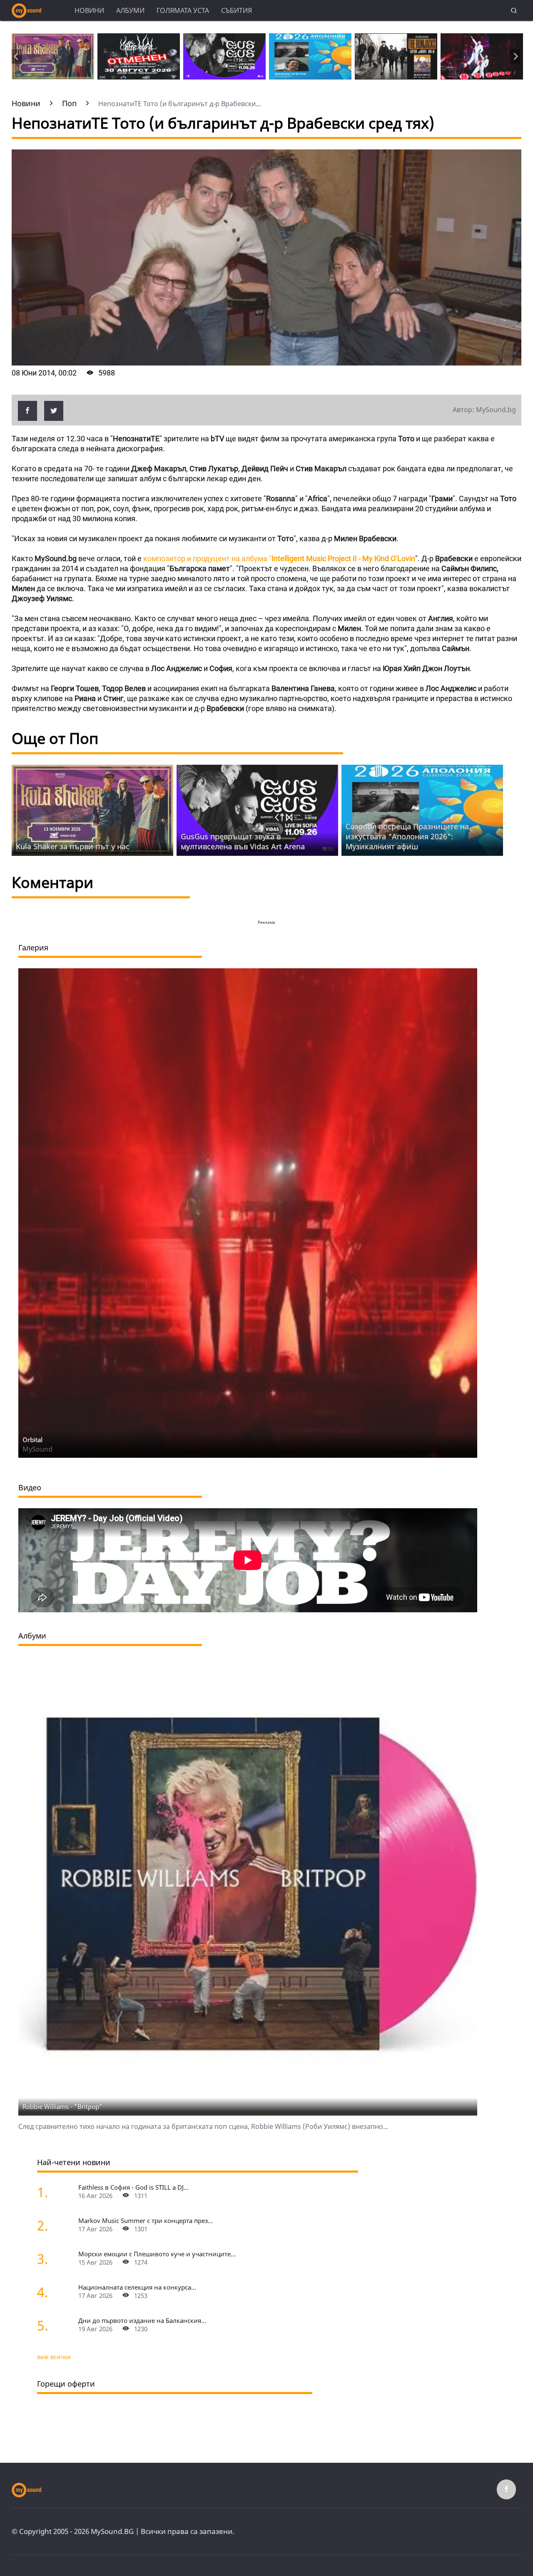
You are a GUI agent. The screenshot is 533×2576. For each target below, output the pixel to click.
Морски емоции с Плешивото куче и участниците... (157, 2254)
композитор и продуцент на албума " (279, 558)
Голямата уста (183, 10)
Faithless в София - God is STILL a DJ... (133, 2187)
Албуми (130, 10)
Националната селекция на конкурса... (137, 2287)
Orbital (32, 1440)
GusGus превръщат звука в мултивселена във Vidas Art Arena (243, 841)
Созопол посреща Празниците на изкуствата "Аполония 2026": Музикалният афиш (407, 836)
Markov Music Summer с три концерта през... (146, 2220)
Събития (237, 10)
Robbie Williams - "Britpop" (62, 2106)
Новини (89, 10)
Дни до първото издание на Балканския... (142, 2320)
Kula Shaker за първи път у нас (73, 846)
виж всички (54, 2357)
